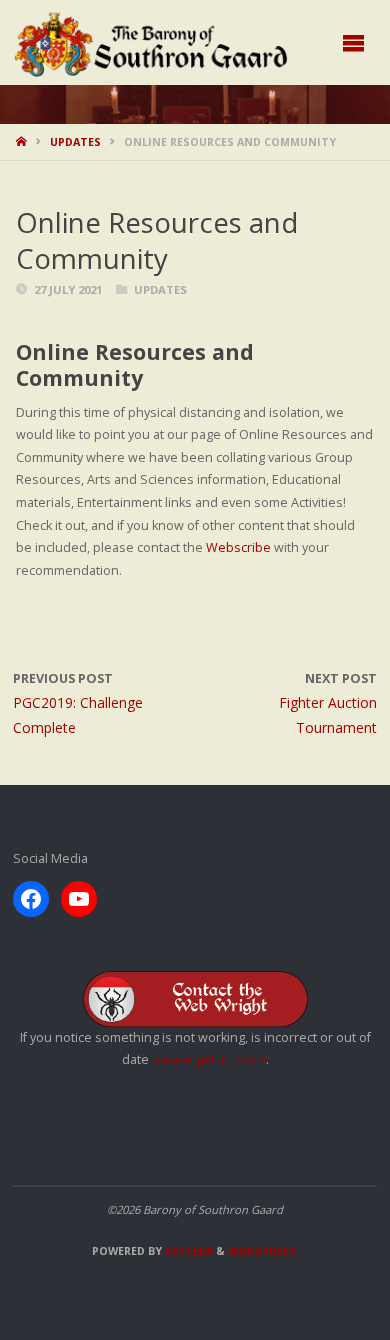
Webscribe (238, 547)
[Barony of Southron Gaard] (151, 42)
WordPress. (263, 1251)
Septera (187, 1251)
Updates (75, 142)
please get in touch (209, 1059)
